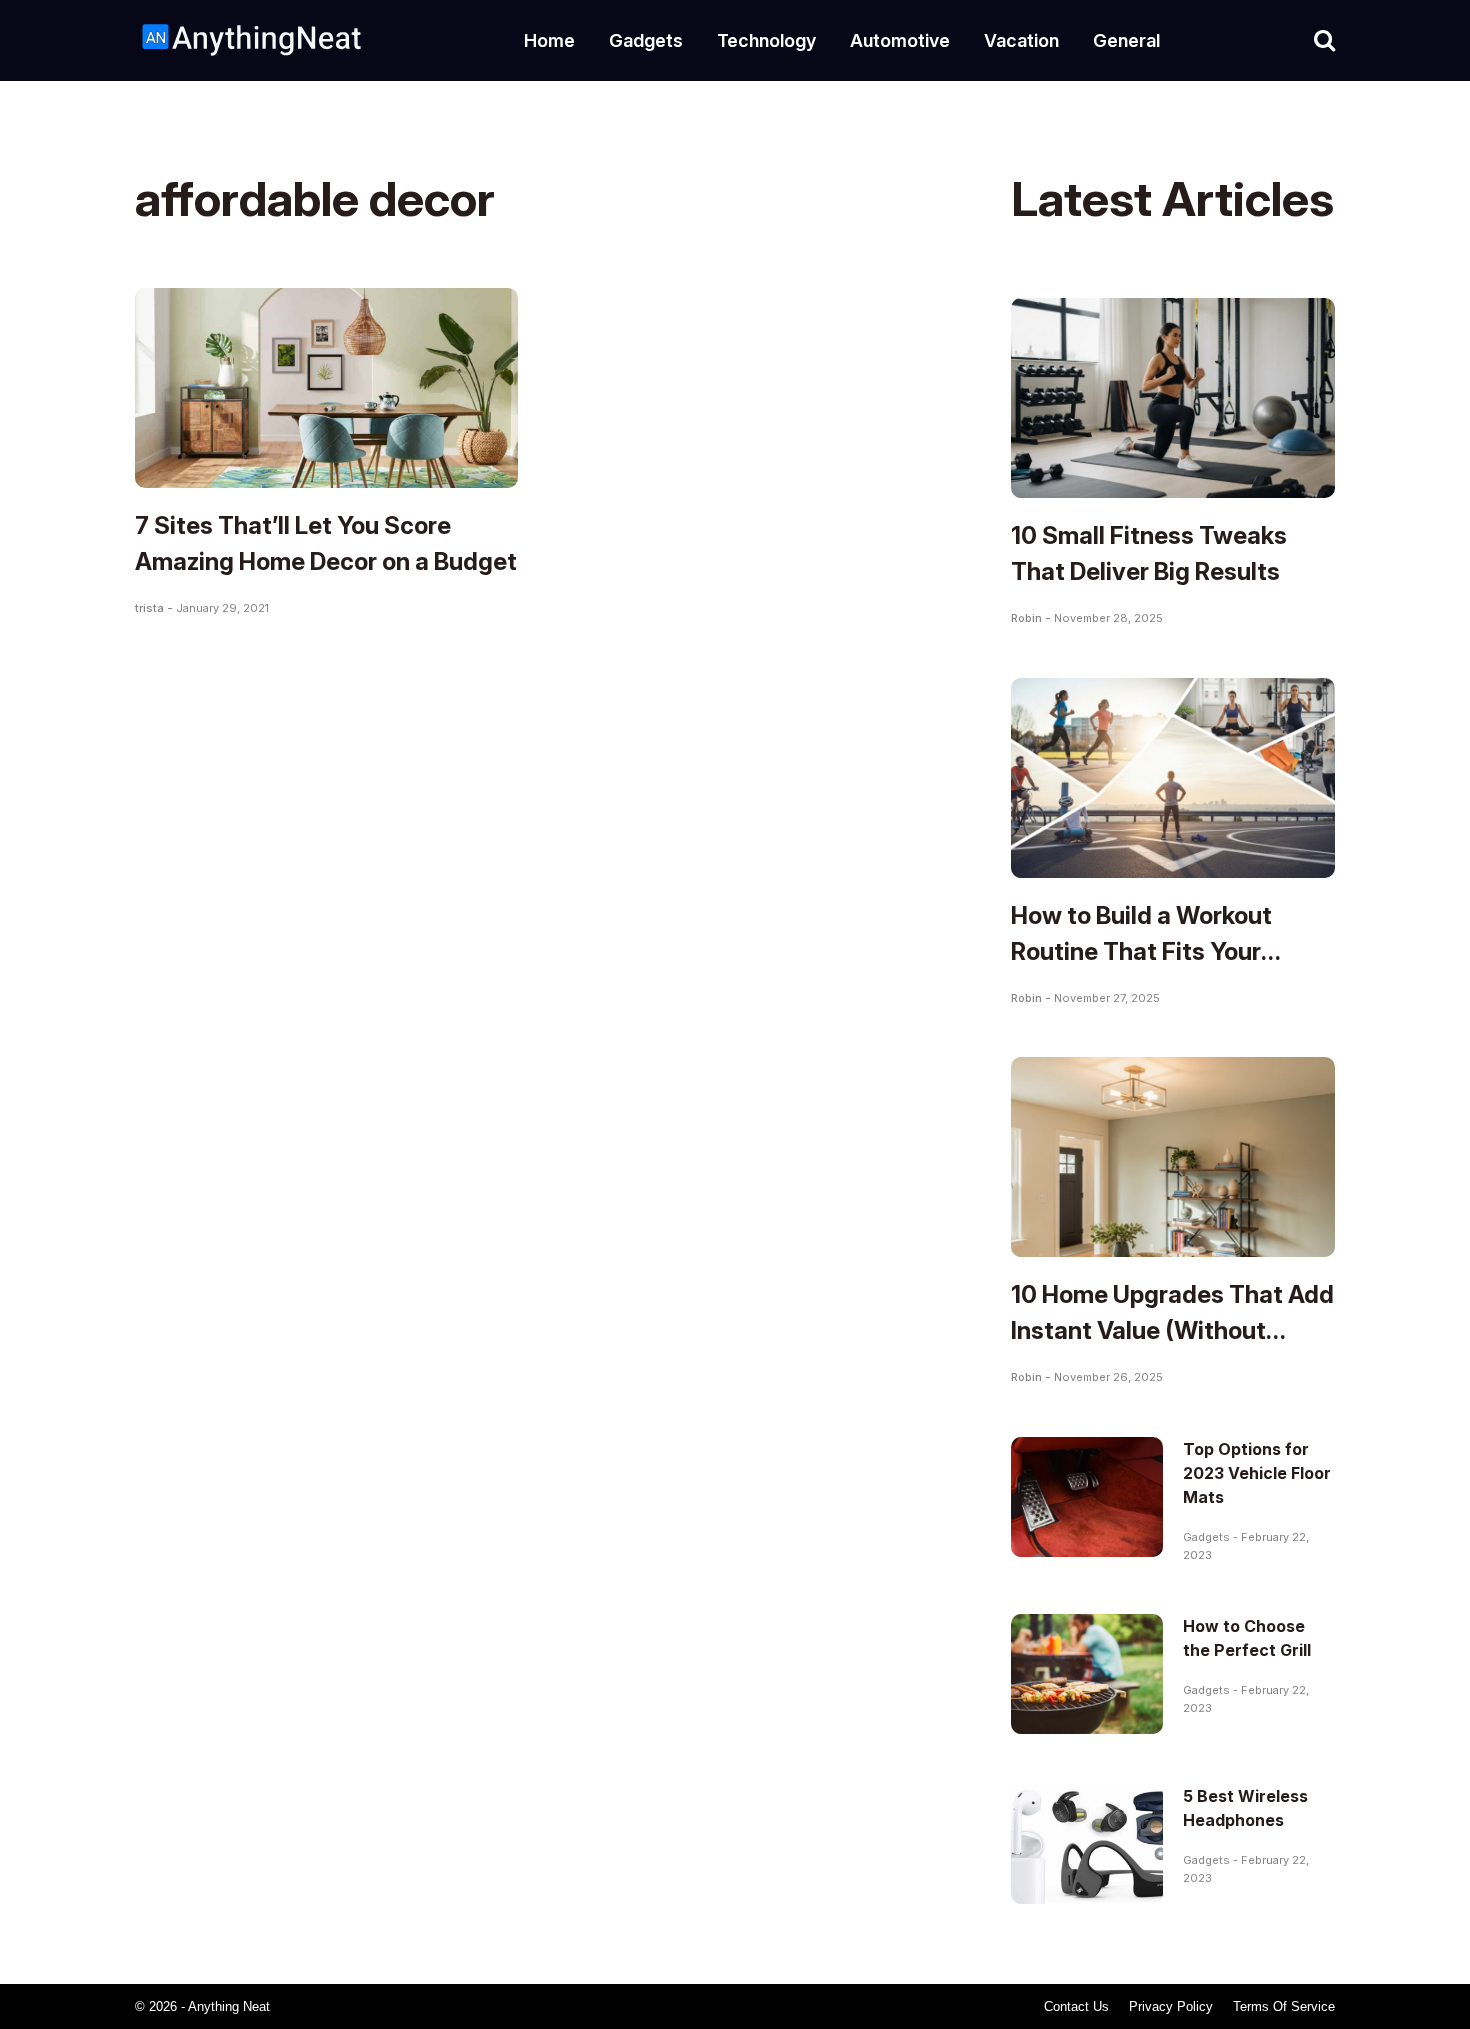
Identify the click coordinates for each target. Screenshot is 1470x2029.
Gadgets (646, 40)
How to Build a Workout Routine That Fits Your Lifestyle (1141, 951)
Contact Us (1076, 2006)
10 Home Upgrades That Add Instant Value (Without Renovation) (1172, 1330)
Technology (766, 40)
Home (549, 40)
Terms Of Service (1284, 2006)
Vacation (1021, 40)
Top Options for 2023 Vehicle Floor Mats (1257, 1473)
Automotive (900, 40)
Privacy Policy (1171, 2006)
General (1126, 40)
